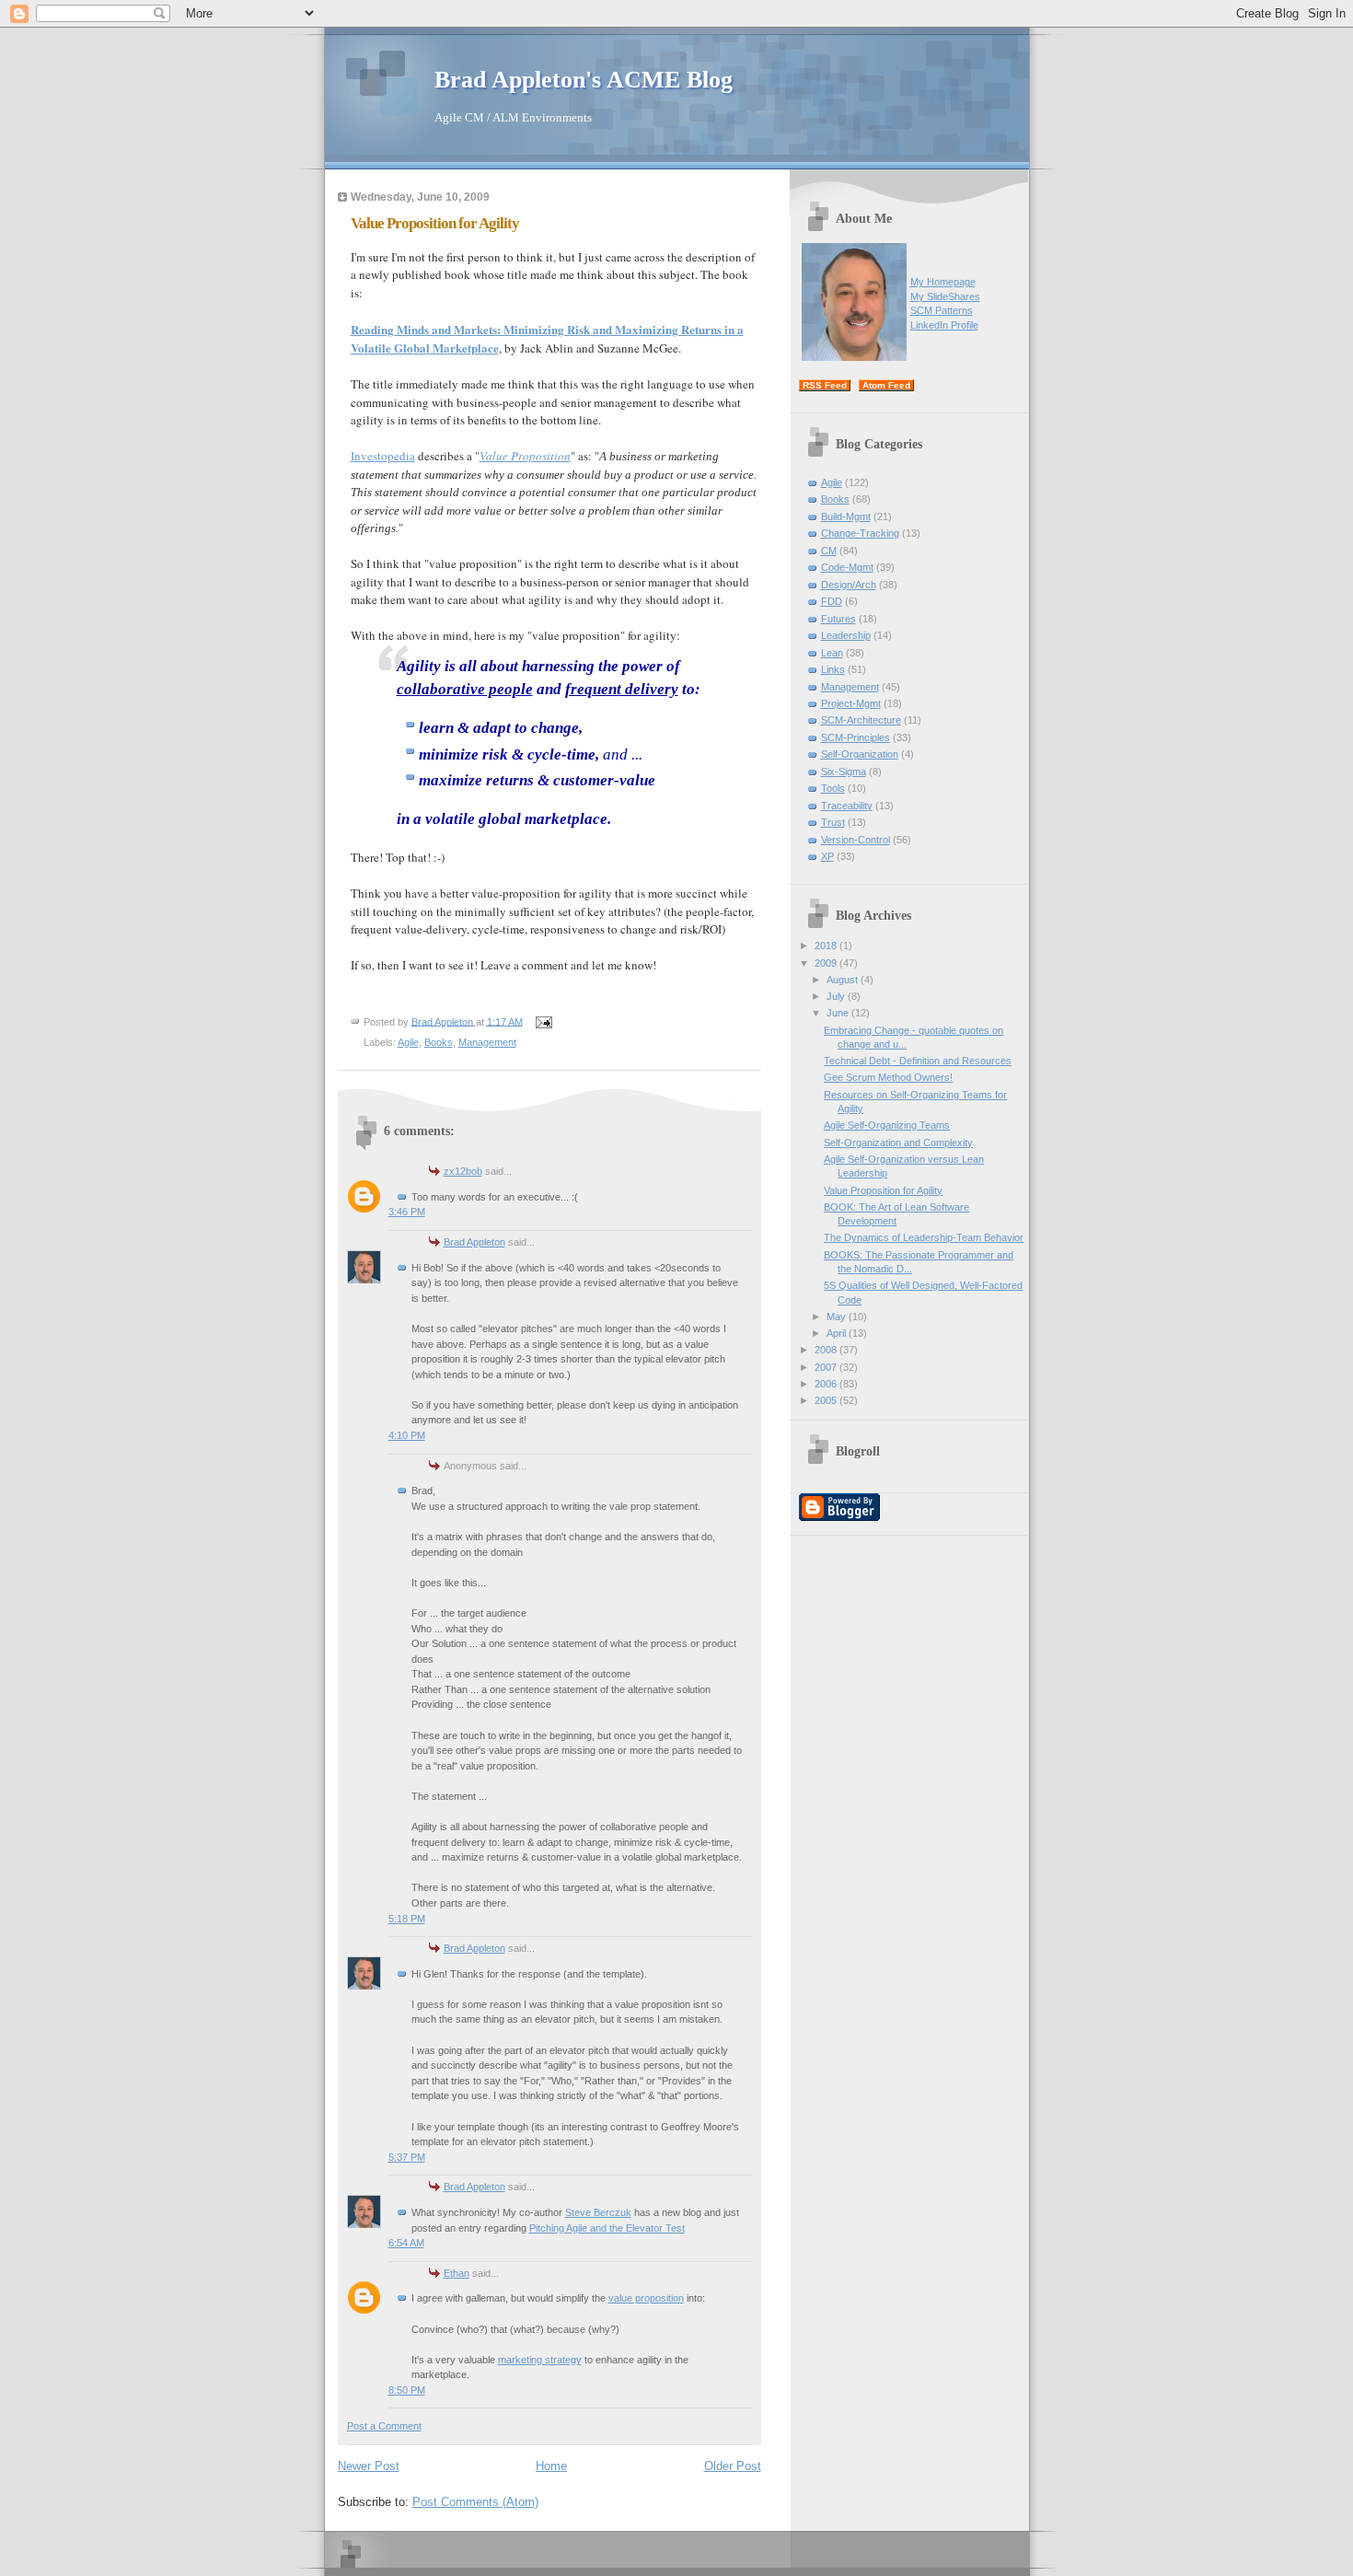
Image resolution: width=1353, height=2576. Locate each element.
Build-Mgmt (846, 516)
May (838, 1317)
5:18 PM (407, 1919)
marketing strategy (540, 2360)
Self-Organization (860, 754)
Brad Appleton (474, 1242)
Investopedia (383, 456)
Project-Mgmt (851, 703)
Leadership (846, 635)
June (839, 1013)
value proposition (646, 2298)
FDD (832, 601)
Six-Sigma (844, 772)
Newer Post (369, 2466)
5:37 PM (407, 2157)
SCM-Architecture (861, 720)
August (844, 980)
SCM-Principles (856, 737)
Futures (838, 619)
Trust (833, 822)
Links (833, 669)
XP (827, 856)
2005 (827, 1400)
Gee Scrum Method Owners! (888, 1077)
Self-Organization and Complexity (898, 1143)
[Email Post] (544, 1021)
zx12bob (463, 1171)
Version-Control (856, 840)
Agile (408, 1042)
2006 (827, 1384)
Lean (832, 653)
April (838, 1333)
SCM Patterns (942, 310)
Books (439, 1042)
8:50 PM (407, 2390)
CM (829, 551)
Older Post (733, 2466)
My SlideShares (945, 296)
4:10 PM (407, 1435)
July (837, 996)
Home (551, 2466)
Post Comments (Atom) (475, 2502)
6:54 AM (406, 2243)
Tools (833, 788)
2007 (827, 1367)
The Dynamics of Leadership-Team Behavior (924, 1237)
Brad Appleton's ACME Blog (584, 80)
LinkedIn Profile (944, 325)
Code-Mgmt (847, 567)
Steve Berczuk (598, 2212)
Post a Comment (384, 2426)
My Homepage (943, 282)
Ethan (457, 2273)
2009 (827, 963)
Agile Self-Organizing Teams (887, 1125)
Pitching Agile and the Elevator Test (607, 2228)
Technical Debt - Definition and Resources (918, 1061)
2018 (827, 946)
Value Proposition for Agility (883, 1190)
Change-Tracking (860, 533)
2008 (827, 1350)
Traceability (847, 806)
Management (487, 1042)
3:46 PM (407, 1212)
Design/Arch (849, 585)
